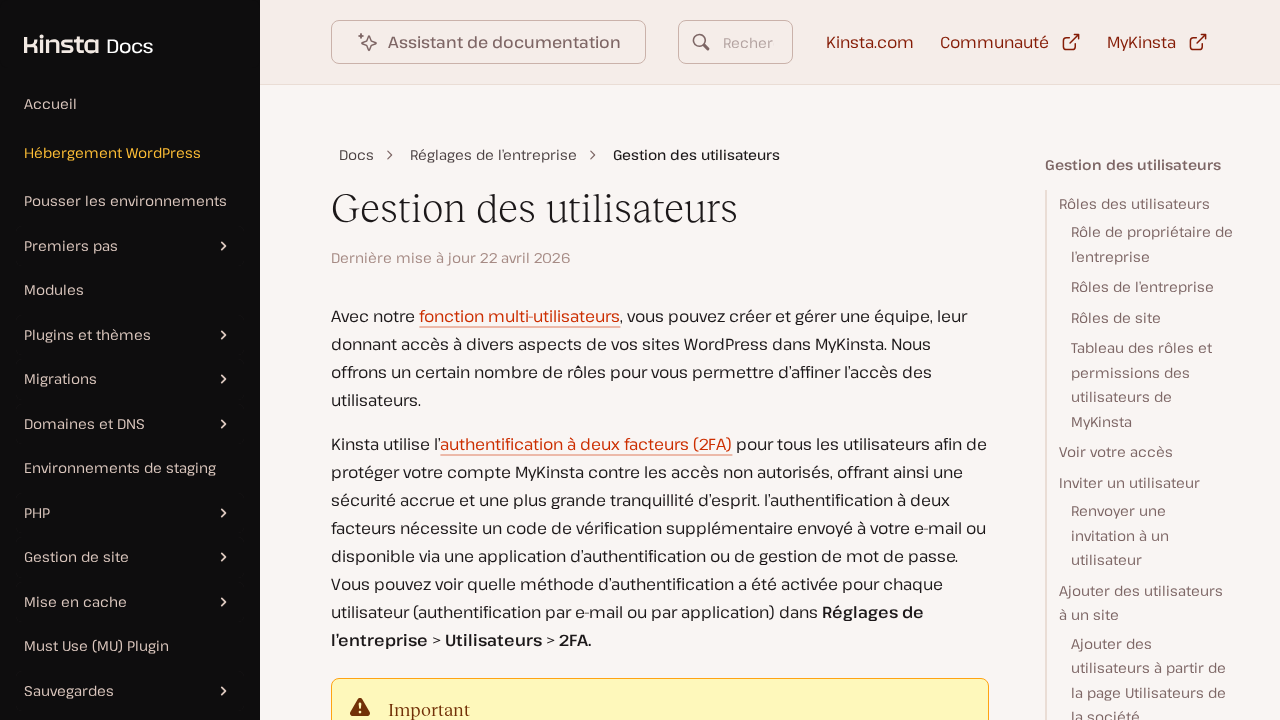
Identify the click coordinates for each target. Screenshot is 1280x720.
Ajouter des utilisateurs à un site (1141, 603)
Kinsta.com (870, 42)
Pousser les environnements (125, 200)
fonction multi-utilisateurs (519, 316)
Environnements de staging (120, 467)
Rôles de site (1116, 317)
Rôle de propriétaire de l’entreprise (1152, 244)
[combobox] (735, 42)
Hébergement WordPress (112, 152)
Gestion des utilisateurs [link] (696, 154)
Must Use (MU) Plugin (96, 645)
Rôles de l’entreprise (1142, 286)
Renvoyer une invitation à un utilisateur (1120, 535)
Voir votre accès (1116, 451)
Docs (356, 154)
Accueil (50, 103)
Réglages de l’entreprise (493, 154)
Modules (54, 289)
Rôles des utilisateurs (1134, 203)
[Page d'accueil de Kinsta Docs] (76, 34)
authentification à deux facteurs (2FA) (586, 444)
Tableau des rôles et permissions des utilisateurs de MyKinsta (1141, 384)
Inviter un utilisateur (1129, 482)
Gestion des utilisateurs (1133, 164)
